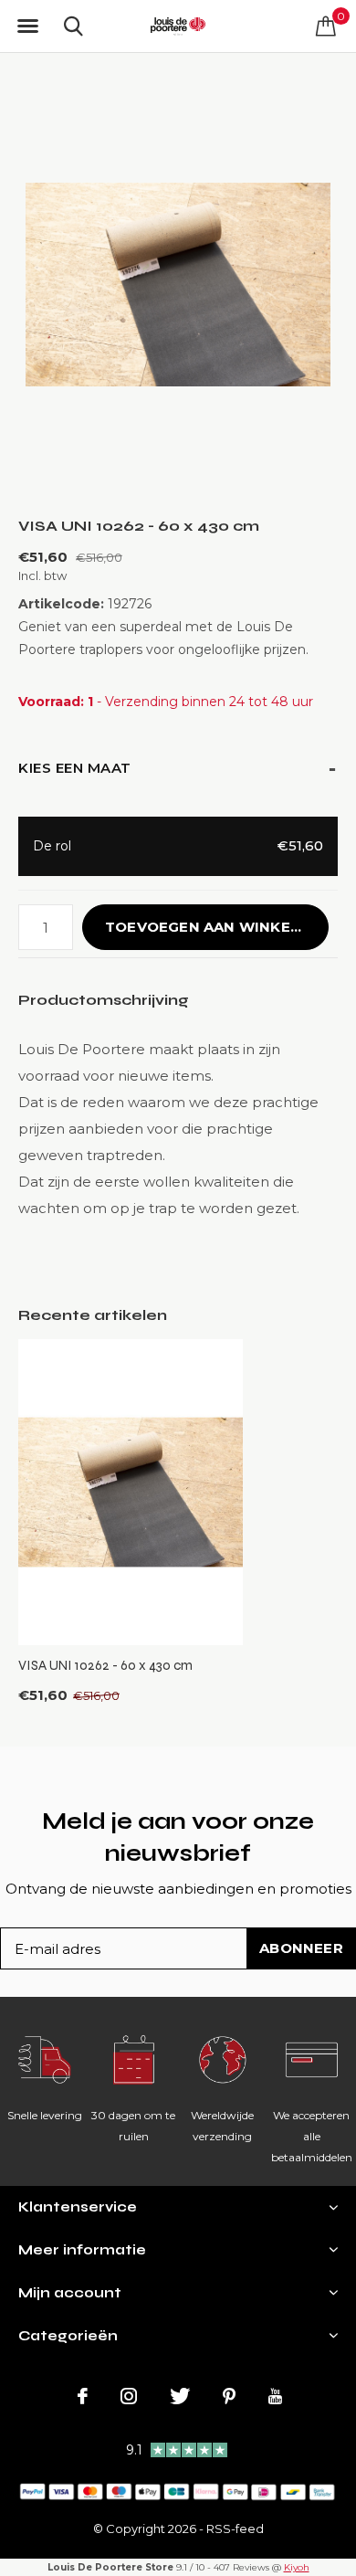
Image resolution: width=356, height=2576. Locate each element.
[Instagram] (129, 2396)
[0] (326, 26)
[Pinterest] (229, 2396)
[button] (27, 26)
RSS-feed (235, 2528)
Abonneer (301, 1948)
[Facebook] (83, 2396)
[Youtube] (275, 2396)
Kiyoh (297, 2567)
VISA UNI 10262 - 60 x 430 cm (105, 1665)
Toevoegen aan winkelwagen (217, 927)
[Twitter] (180, 2396)
